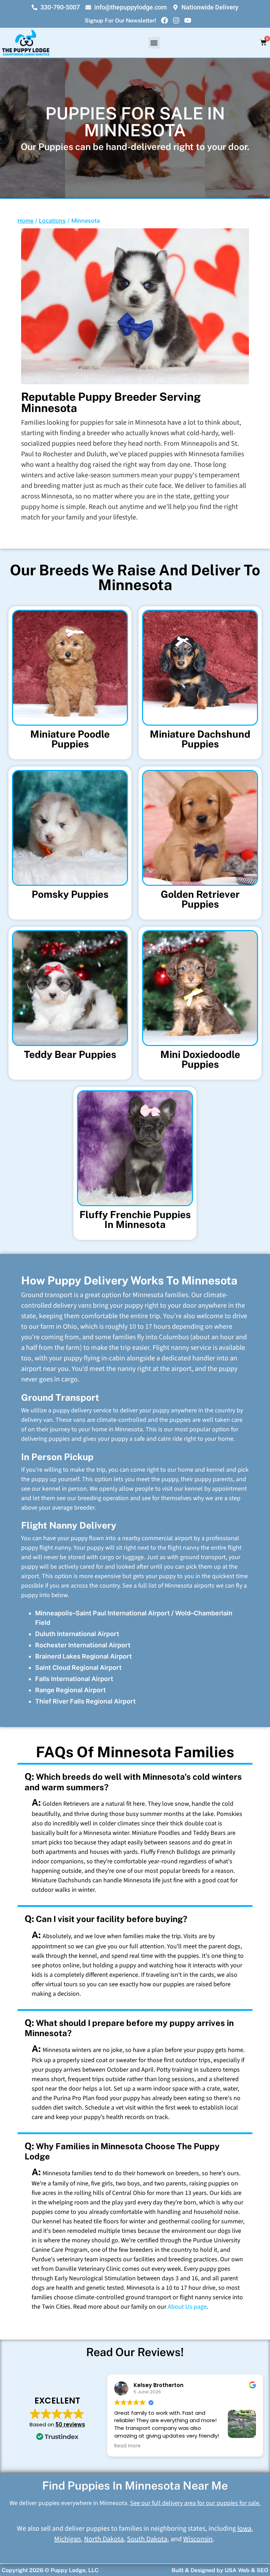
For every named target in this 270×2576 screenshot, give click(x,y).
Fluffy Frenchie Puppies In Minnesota (135, 1219)
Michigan (67, 2539)
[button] (154, 43)
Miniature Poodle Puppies (70, 739)
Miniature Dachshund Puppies (200, 739)
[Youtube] (188, 20)
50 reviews (70, 2424)
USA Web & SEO (246, 2570)
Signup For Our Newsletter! (120, 21)
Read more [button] (127, 2446)
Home (25, 221)
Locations (52, 221)
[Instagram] (176, 20)
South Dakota (147, 2539)
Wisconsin (198, 2539)
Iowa (244, 2529)
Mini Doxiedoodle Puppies (200, 1059)
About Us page (187, 2307)
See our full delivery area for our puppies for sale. (195, 2503)
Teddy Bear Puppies (70, 1054)
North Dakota (104, 2539)
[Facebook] (165, 20)
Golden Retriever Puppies (200, 899)
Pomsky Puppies (70, 894)
